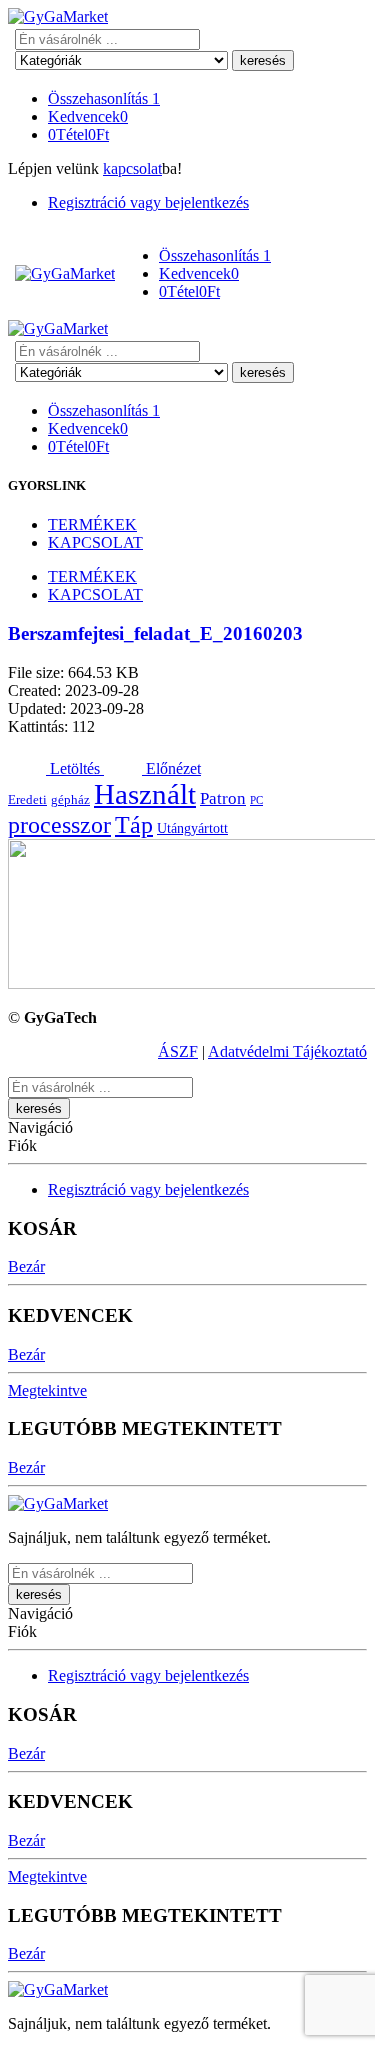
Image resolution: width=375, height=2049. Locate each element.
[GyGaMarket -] (58, 16)
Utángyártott (192, 828)
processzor (59, 824)
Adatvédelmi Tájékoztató (287, 1051)
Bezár (26, 1266)
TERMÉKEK (92, 524)
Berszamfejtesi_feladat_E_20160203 (155, 633)
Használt (145, 794)
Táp (134, 824)
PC (256, 800)
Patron (223, 798)
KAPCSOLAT (95, 542)
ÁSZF (178, 1051)
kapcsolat (132, 168)
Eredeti (27, 800)
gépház (70, 800)
